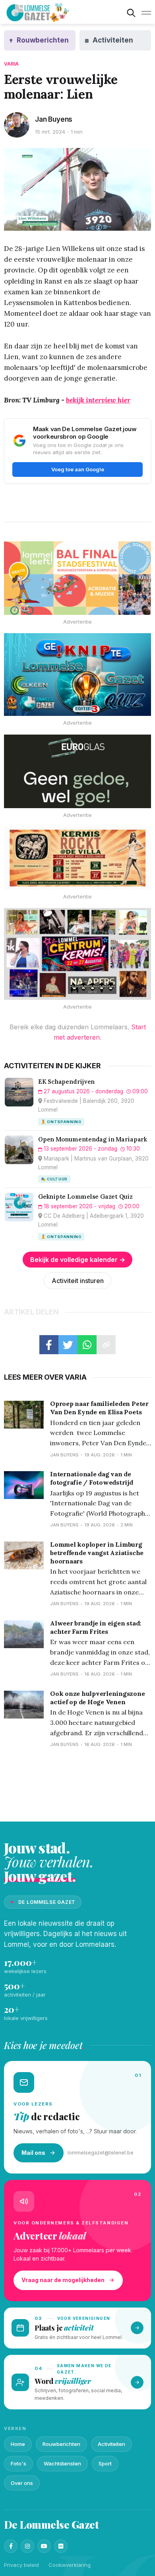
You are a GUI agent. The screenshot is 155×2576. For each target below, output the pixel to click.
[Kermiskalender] (77, 954)
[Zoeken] (131, 13)
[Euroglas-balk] (77, 771)
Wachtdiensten (62, 2463)
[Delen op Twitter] (68, 1345)
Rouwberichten (61, 2444)
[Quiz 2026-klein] (77, 675)
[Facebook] (11, 2546)
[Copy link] (106, 1345)
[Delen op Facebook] (49, 1345)
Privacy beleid (21, 2565)
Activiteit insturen (78, 1281)
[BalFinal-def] (77, 578)
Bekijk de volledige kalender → (78, 1260)
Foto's (18, 2463)
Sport (105, 2463)
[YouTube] (44, 2546)
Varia (12, 64)
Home (18, 2444)
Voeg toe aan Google (78, 469)
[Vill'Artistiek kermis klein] (77, 858)
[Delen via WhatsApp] (87, 1345)
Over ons (22, 2483)
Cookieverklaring (70, 2565)
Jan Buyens (54, 119)
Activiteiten (111, 2444)
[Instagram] (27, 2546)
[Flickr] (61, 2546)
